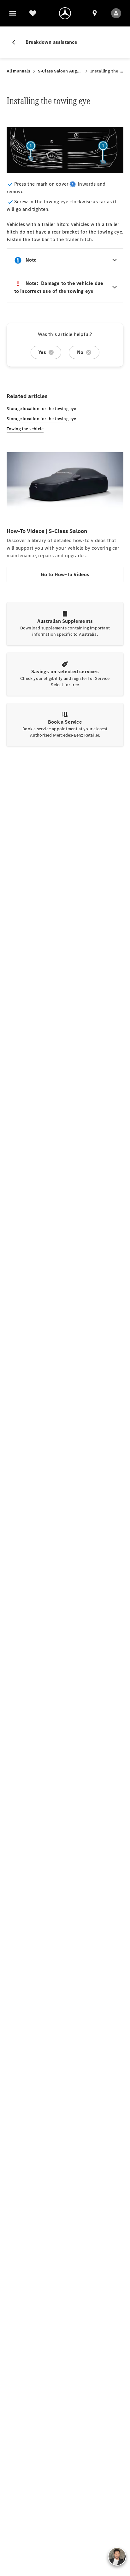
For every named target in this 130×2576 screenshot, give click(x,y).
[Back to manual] (16, 42)
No (80, 352)
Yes (42, 352)
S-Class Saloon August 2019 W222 (60, 71)
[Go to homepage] (65, 13)
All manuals (18, 71)
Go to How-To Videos (65, 574)
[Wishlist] (33, 13)
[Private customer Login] (116, 13)
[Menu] (13, 13)
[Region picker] (95, 13)
